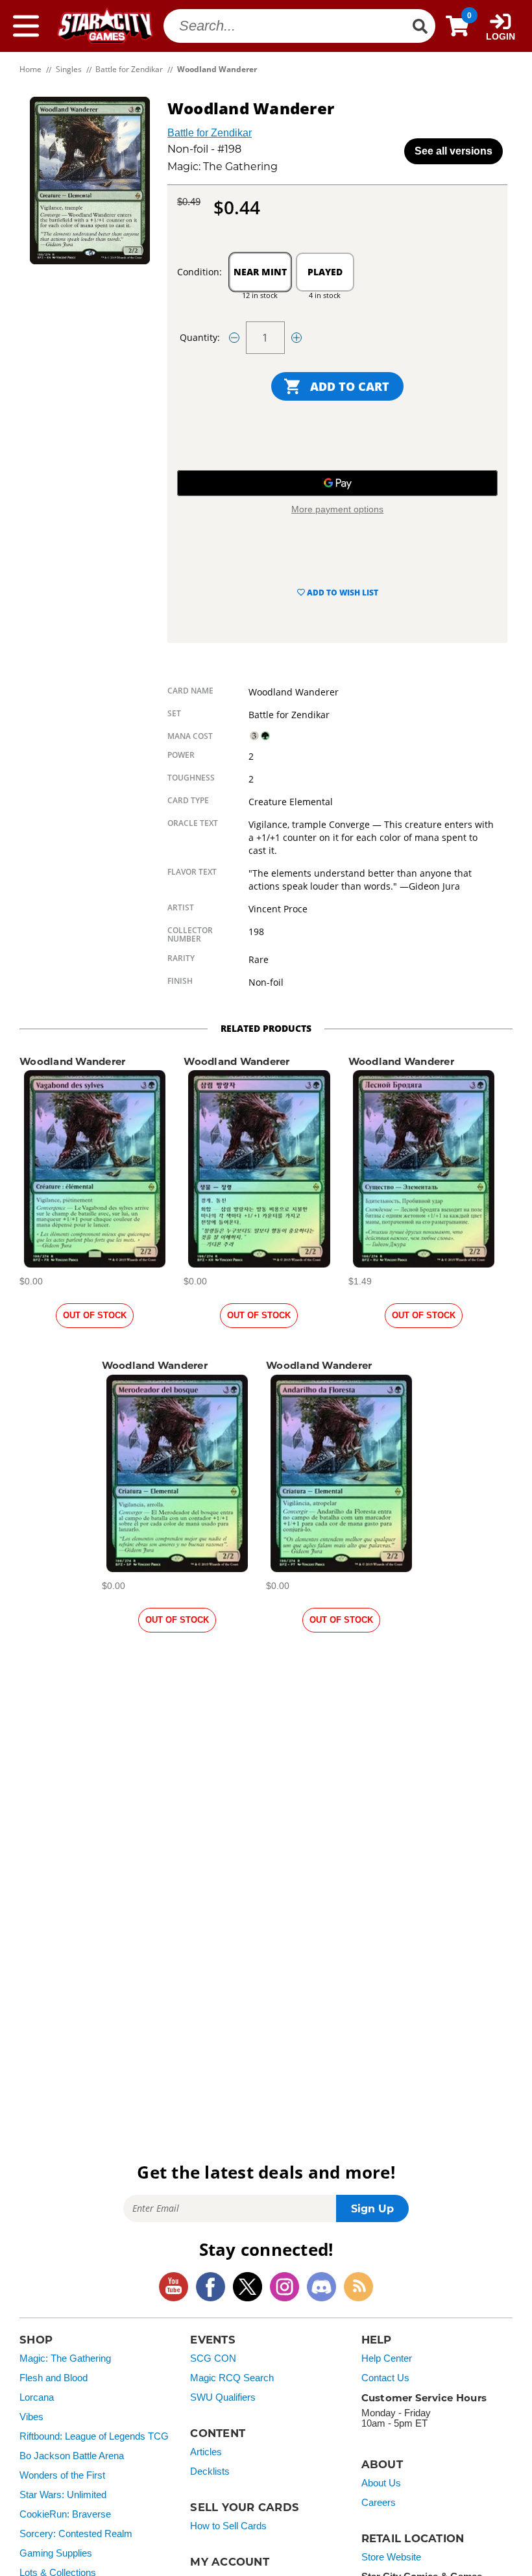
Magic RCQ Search (232, 2378)
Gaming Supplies (56, 2553)
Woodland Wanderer (72, 1061)
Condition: (199, 272)
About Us (381, 2483)
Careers (379, 2503)
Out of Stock (95, 1315)
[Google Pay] (337, 483)
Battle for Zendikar (210, 133)
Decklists (210, 2471)
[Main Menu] (26, 26)
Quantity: (200, 337)
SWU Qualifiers (223, 2397)
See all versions (453, 151)
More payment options (337, 509)
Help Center (387, 2358)
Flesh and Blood (54, 2378)
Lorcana (37, 2397)
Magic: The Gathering (65, 2358)
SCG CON (213, 2358)
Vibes (31, 2417)
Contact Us (385, 2378)
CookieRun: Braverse (65, 2514)
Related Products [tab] (266, 1028)
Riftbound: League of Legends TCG (94, 2436)
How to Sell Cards (228, 2526)
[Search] (420, 26)
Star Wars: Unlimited (63, 2495)
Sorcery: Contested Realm (76, 2534)
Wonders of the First (62, 2475)
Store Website (391, 2557)
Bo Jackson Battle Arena (72, 2456)
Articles (206, 2452)
